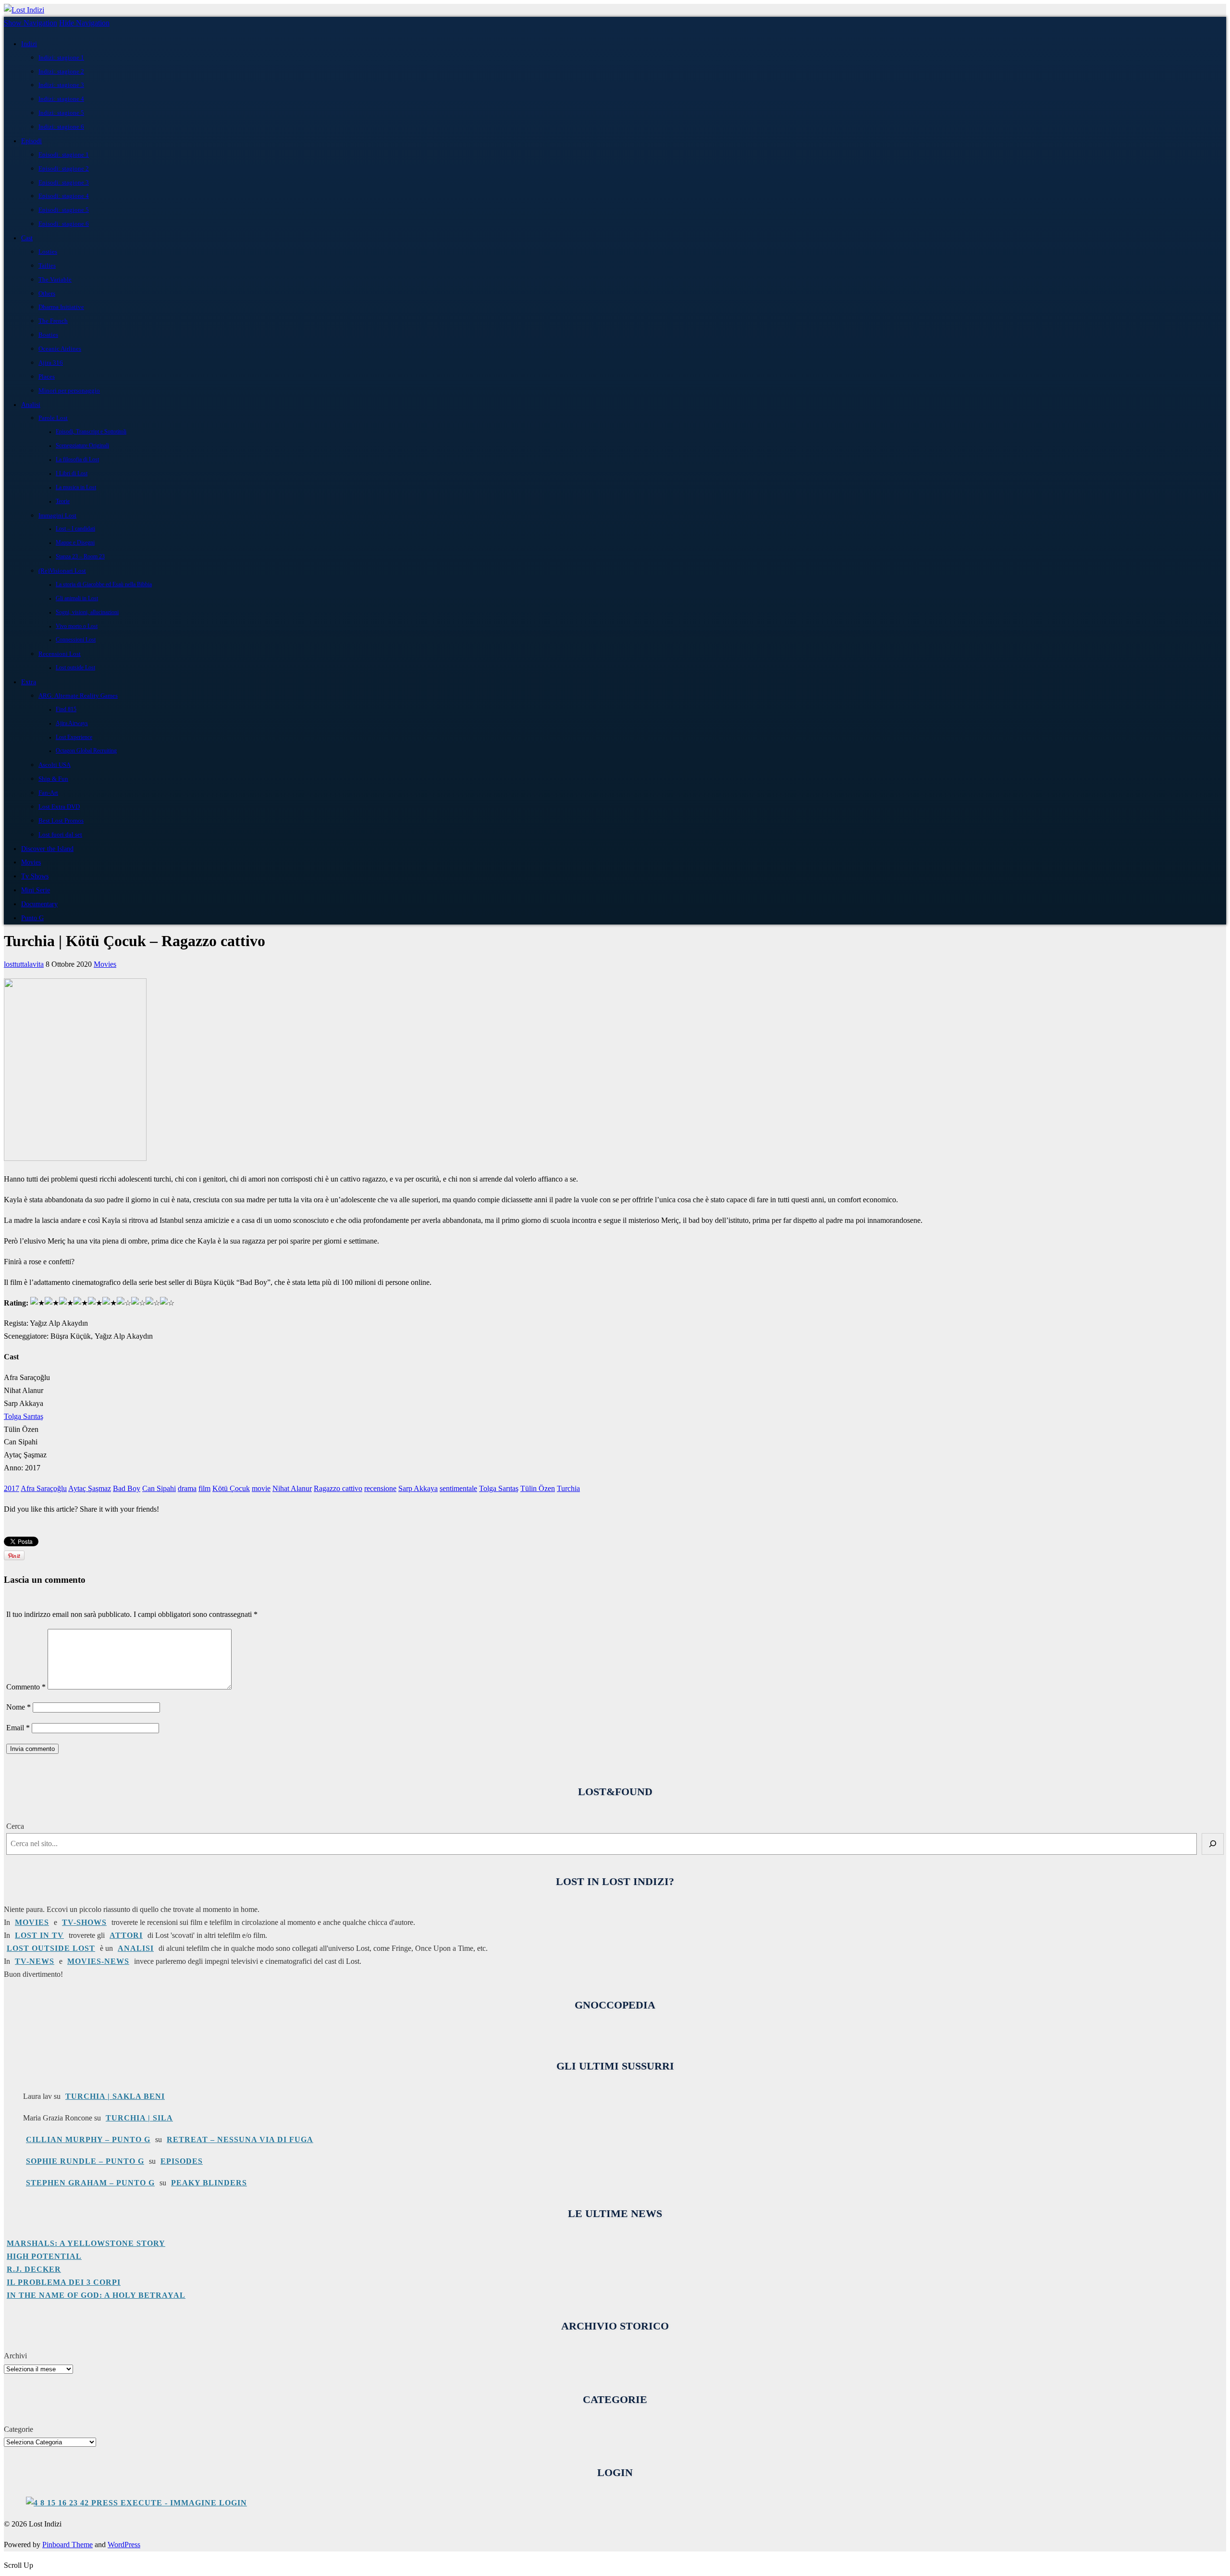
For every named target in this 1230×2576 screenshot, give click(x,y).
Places (47, 376)
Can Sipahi (159, 1488)
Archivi (15, 2356)
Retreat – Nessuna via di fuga (240, 2139)
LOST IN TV (39, 1935)
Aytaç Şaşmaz (90, 1488)
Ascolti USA (55, 765)
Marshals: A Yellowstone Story (86, 2243)
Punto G (32, 918)
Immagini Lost (57, 515)
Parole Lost (53, 418)
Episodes (182, 2161)
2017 (12, 1488)
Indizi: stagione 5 (61, 113)
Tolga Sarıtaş (24, 1416)
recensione (380, 1488)
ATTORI (126, 1935)
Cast (27, 238)
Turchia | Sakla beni (115, 2096)
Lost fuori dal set (60, 834)
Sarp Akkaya (418, 1488)
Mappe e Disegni (75, 543)
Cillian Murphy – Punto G (88, 2139)
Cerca (15, 1826)
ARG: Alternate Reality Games (78, 696)
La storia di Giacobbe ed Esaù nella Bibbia (104, 585)
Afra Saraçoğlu (44, 1488)
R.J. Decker (34, 2269)
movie (261, 1488)
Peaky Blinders (209, 2183)
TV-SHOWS (84, 1922)
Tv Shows (35, 876)
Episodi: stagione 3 (64, 182)
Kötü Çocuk (231, 1488)
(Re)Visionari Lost (62, 571)
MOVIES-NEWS (98, 1961)
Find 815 (66, 709)
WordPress (124, 2545)
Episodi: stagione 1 (64, 154)
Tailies (47, 265)
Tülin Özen (538, 1488)
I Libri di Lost (72, 474)
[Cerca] (1213, 1844)
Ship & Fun (53, 779)
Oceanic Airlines (60, 349)
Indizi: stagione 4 (61, 99)
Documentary (39, 904)
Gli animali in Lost (77, 598)
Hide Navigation (84, 23)
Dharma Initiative (61, 307)
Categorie (18, 2429)
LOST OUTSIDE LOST (51, 1948)
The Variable (55, 279)
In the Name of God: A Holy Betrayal (96, 2295)
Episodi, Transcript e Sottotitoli (91, 432)
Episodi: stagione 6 (64, 224)
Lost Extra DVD (59, 807)
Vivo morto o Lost (77, 626)
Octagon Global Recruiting (86, 751)
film (204, 1488)
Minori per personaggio (69, 390)
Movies (31, 862)
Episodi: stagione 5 (64, 210)
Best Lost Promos (61, 820)
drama (187, 1488)
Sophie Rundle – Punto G (85, 2161)
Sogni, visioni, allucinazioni (87, 612)
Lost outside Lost (75, 668)
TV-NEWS (35, 1961)
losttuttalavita (24, 964)
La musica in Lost (76, 487)
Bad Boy (127, 1488)
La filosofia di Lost (77, 460)
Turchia (568, 1488)
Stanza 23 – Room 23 (80, 557)
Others (47, 293)
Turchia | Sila (139, 2118)
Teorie (63, 501)
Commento (26, 1687)
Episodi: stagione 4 (64, 196)
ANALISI (136, 1948)
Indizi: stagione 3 (61, 85)
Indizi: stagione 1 (61, 57)
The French (53, 321)
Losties (48, 252)
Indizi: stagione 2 (61, 71)
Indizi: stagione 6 (61, 127)
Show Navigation (31, 23)
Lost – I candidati (75, 529)
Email (18, 1728)
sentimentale (458, 1488)
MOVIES (32, 1922)
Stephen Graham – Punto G (90, 2183)
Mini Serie (36, 890)
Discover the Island (47, 849)
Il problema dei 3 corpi (64, 2282)
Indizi (29, 44)
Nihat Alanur (292, 1488)
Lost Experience (74, 737)
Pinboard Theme (68, 2545)
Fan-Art (48, 793)
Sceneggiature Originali (82, 446)
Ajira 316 (51, 363)
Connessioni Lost (76, 640)
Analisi (31, 405)
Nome (18, 1707)
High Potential (44, 2256)
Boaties (48, 335)
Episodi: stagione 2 (64, 168)
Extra (29, 682)
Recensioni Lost (60, 654)
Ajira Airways (72, 723)
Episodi (31, 141)
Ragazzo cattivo (338, 1488)
